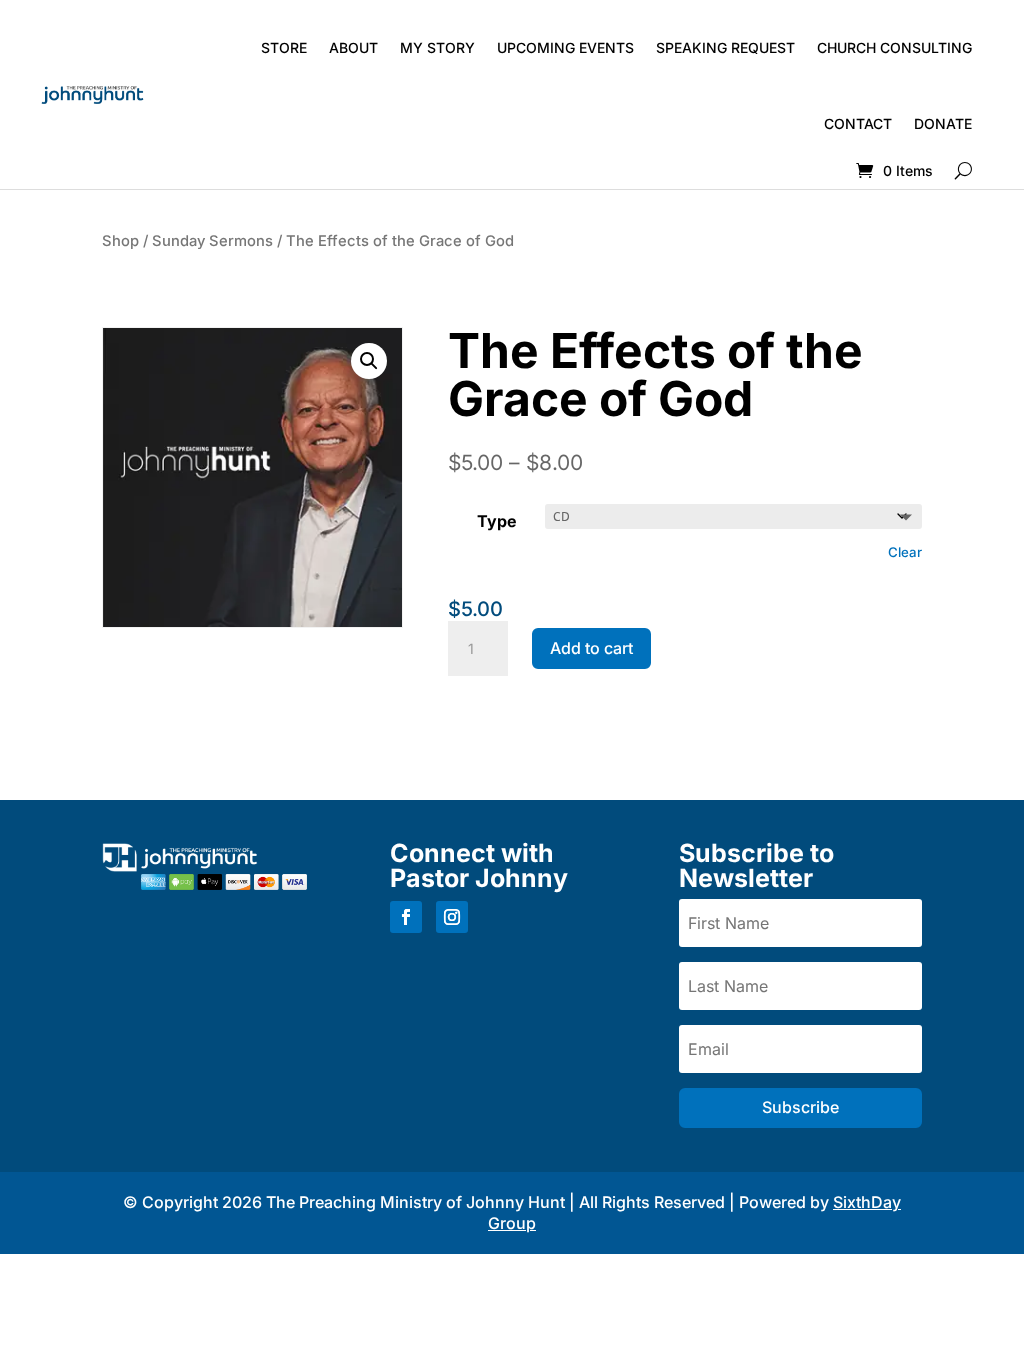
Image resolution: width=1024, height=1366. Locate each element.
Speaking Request (725, 47)
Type (497, 521)
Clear (905, 552)
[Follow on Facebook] (406, 917)
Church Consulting (894, 47)
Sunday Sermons (212, 241)
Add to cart (591, 648)
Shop (120, 241)
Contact (858, 123)
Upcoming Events (565, 47)
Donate (943, 123)
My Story (437, 47)
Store (284, 47)
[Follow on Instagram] (452, 917)
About (353, 47)
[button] (369, 361)
